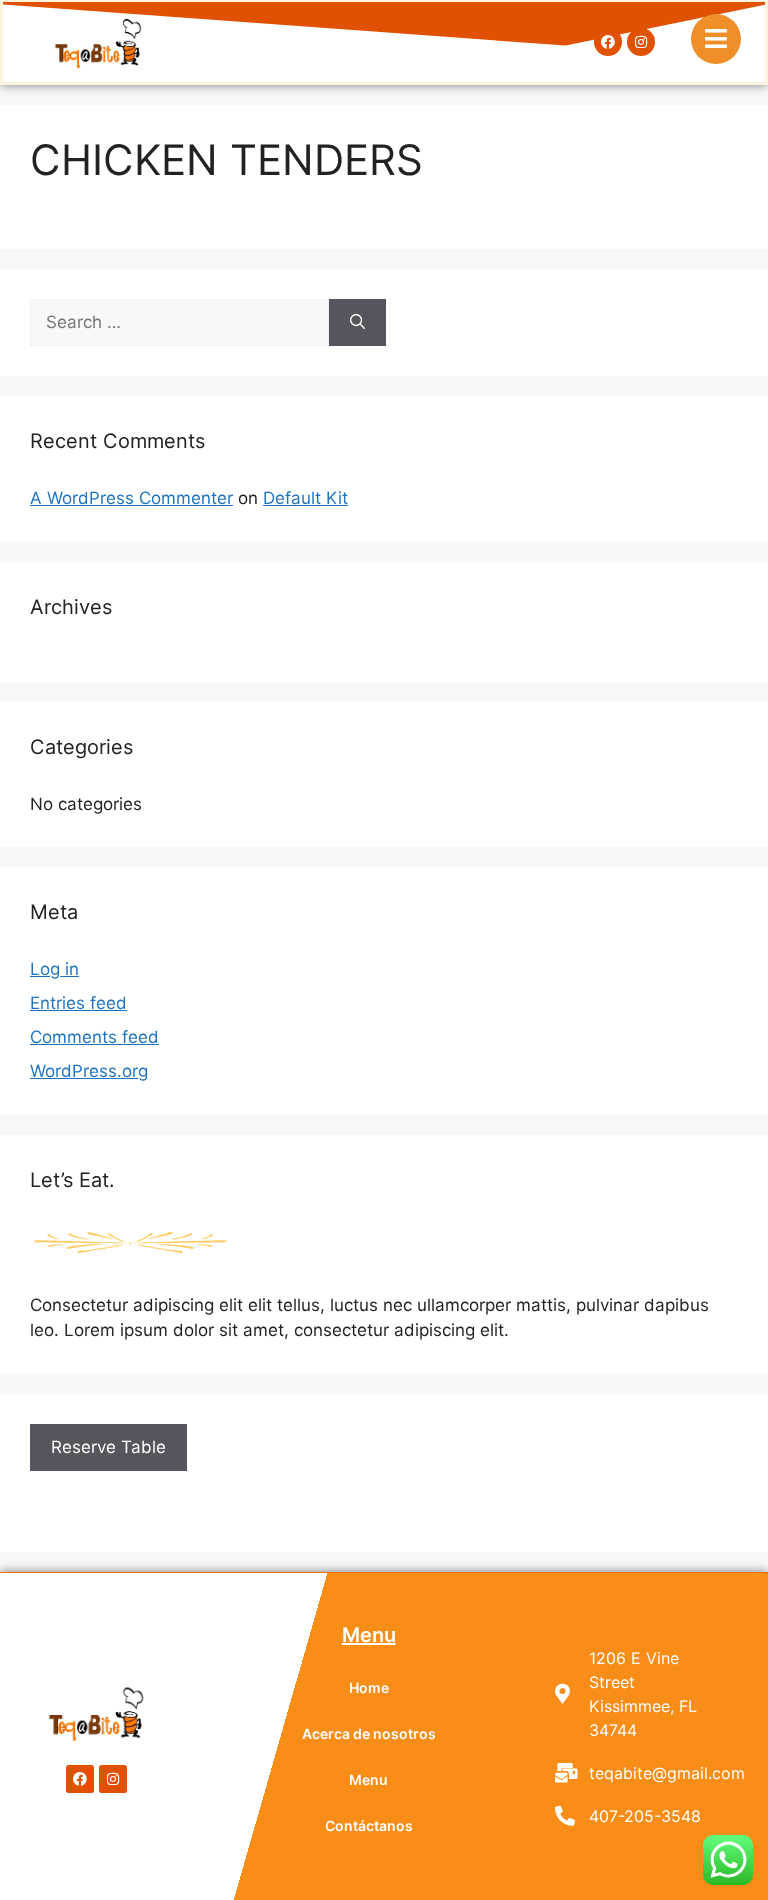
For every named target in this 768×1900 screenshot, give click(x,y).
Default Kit (305, 498)
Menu (368, 1779)
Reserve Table (108, 1447)
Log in (54, 969)
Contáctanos (369, 1825)
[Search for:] (179, 323)
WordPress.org (89, 1071)
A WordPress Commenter (131, 498)
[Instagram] (641, 42)
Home (369, 1687)
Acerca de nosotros (369, 1733)
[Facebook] (608, 42)
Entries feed (78, 1003)
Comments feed (94, 1037)
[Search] (357, 323)
